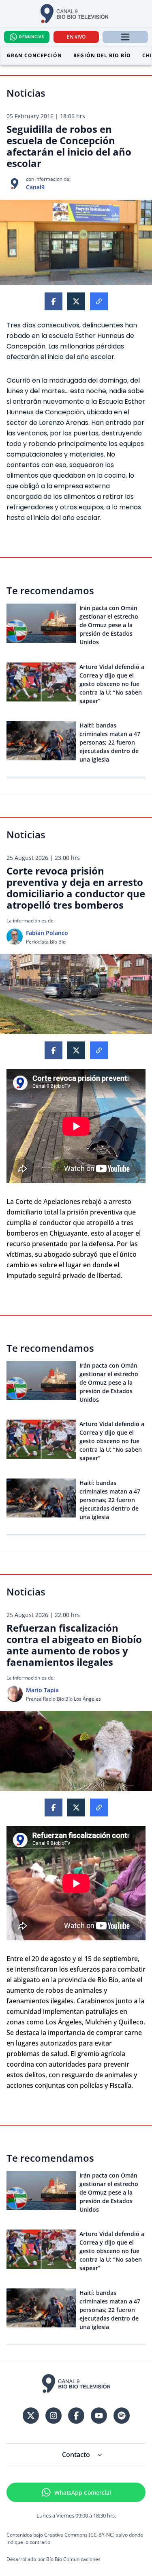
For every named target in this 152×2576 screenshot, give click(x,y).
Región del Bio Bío (102, 55)
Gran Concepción (34, 55)
